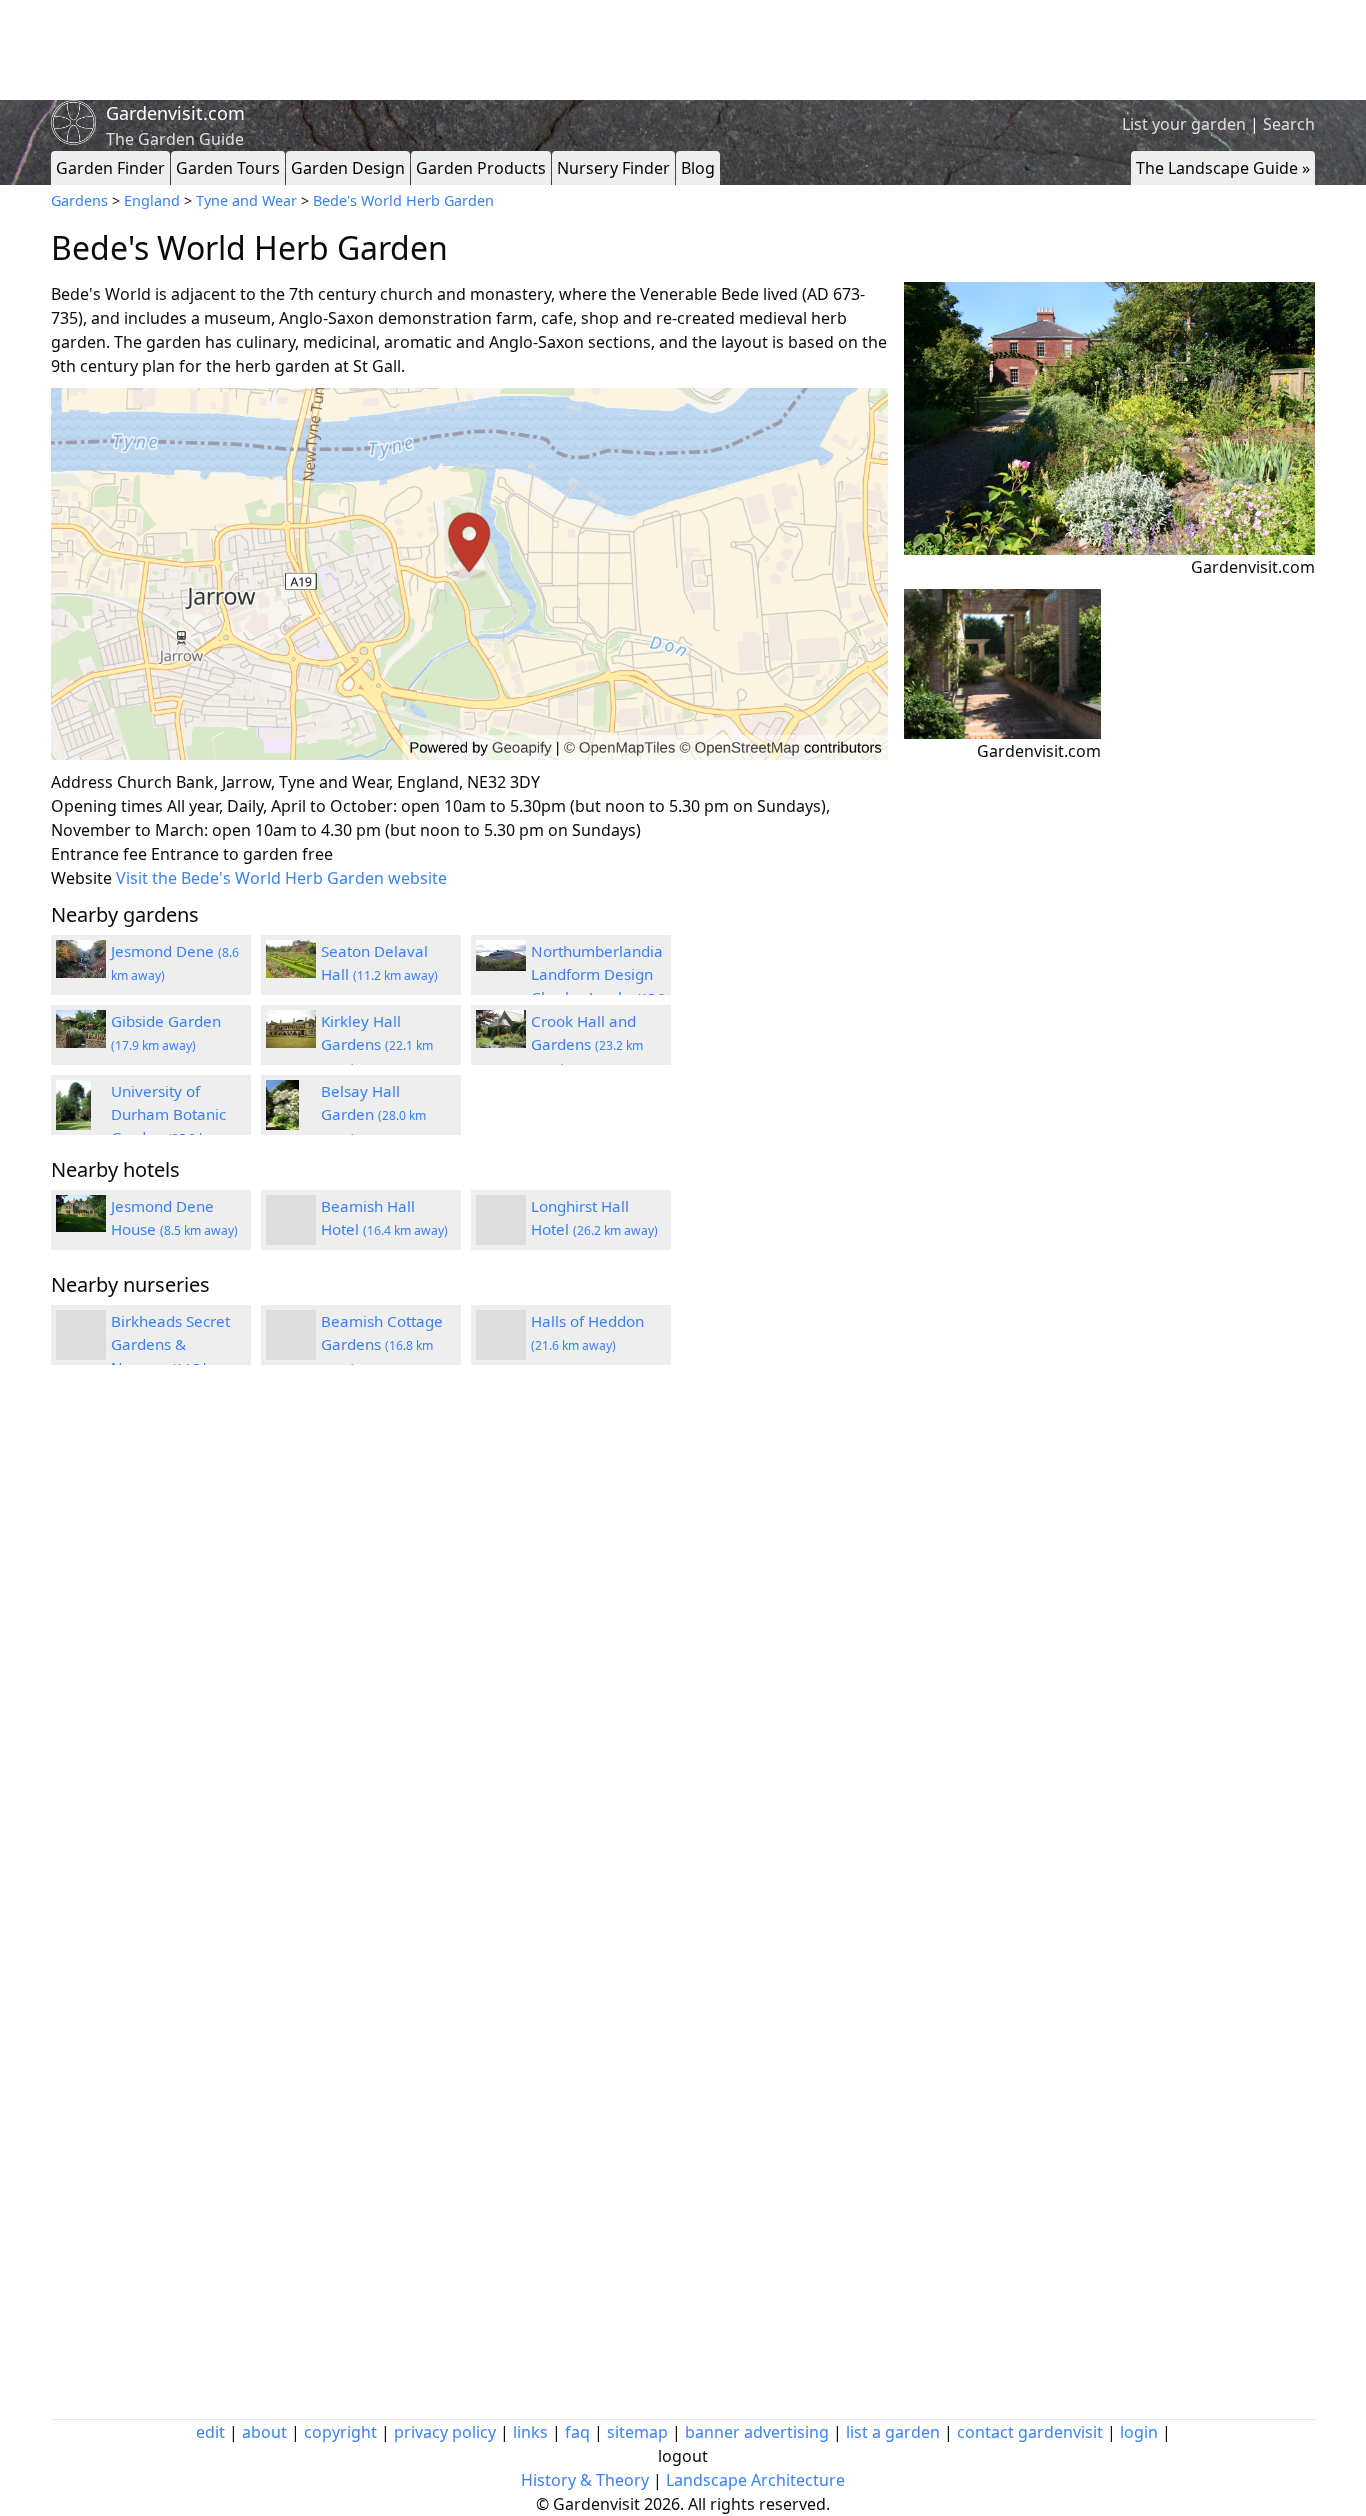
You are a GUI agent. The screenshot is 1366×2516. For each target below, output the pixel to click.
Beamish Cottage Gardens (382, 1344)
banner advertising (757, 2432)
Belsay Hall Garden (373, 1114)
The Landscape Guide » (1223, 168)
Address (82, 782)
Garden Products (481, 168)
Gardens (79, 200)
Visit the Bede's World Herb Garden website (281, 878)
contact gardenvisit (1030, 2432)
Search (1289, 124)
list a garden (893, 2432)
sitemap (637, 2432)
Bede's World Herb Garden (403, 200)
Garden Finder (110, 168)
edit (210, 2432)
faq (577, 2432)
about (264, 2432)
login (1139, 2432)
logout (683, 2456)
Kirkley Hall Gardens (377, 1044)
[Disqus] (469, 1649)
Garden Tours (228, 168)
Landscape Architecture (755, 2480)
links (530, 2432)
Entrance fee (99, 854)
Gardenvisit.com (175, 113)
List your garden (1184, 124)
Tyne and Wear (246, 200)
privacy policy (445, 2432)
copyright (340, 2432)
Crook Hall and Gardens (587, 1044)
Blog (698, 168)
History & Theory (585, 2480)
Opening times (107, 806)
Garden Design (348, 168)
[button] (469, 574)
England (152, 200)
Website (81, 878)
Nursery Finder (613, 168)
